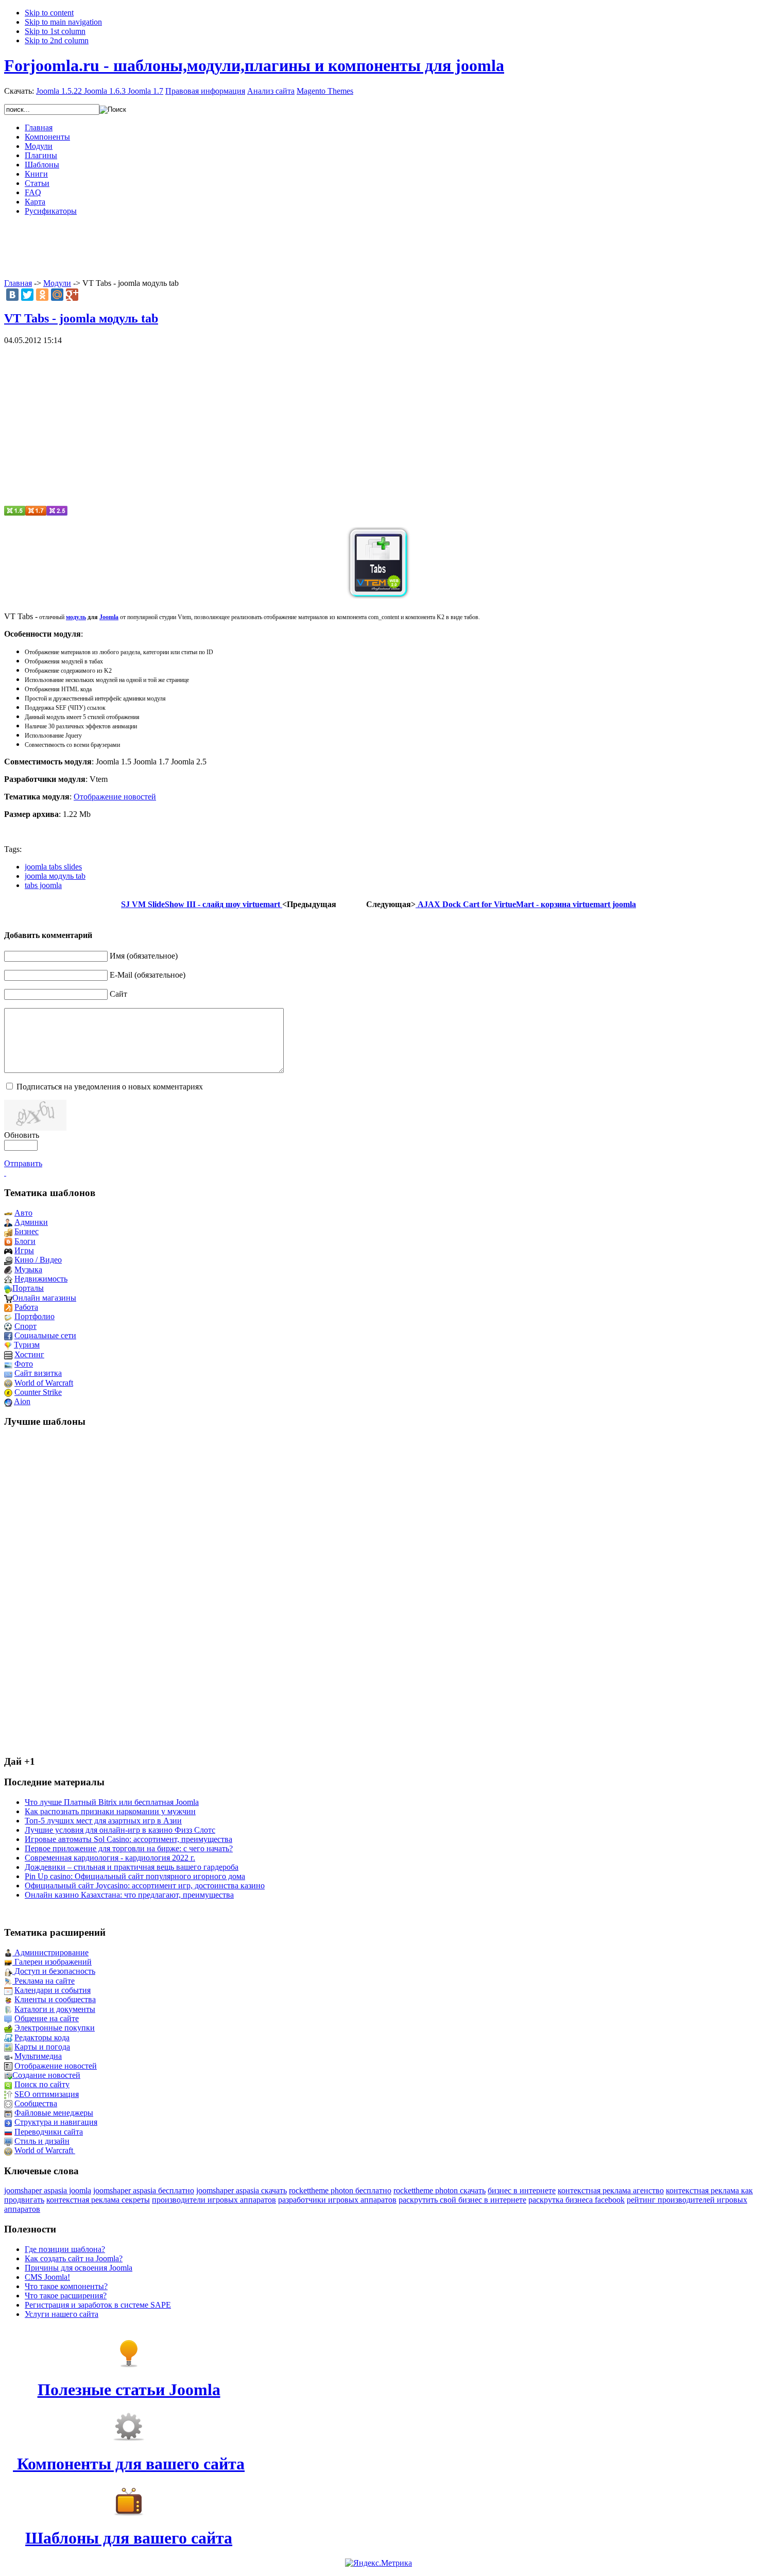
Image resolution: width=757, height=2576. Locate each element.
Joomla (109, 617)
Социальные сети (45, 1335)
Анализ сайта (271, 91)
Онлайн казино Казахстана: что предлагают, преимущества (129, 1895)
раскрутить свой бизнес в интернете (462, 2200)
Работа (26, 1307)
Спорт (25, 1326)
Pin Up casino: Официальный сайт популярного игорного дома (135, 1876)
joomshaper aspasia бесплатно (144, 2190)
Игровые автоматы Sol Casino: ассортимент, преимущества (128, 1839)
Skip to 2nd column (57, 40)
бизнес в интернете (522, 2190)
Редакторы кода (42, 2037)
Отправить (23, 1163)
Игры (24, 1250)
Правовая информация (205, 91)
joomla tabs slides (53, 867)
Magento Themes (325, 91)
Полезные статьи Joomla (129, 2390)
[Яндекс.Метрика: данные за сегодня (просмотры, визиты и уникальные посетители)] (378, 2563)
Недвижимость (41, 1279)
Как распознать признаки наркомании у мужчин (110, 1811)
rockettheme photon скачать (440, 2190)
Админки (31, 1222)
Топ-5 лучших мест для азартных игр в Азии (103, 1821)
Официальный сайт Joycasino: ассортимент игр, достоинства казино (145, 1886)
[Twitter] (27, 295)
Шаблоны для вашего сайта (129, 2538)
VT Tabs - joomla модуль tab (81, 318)
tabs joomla (43, 885)
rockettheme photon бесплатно (340, 2190)
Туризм (27, 1345)
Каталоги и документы (55, 2009)
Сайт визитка (38, 1373)
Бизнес (27, 1231)
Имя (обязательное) (144, 956)
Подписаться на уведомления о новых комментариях (110, 1087)
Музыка (28, 1269)
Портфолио (35, 1316)
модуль (76, 617)
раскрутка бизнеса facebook (577, 2200)
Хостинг (29, 1354)
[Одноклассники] (42, 295)
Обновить (22, 1135)
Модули (57, 283)
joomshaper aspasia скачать (242, 2190)
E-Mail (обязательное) (148, 975)
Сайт (118, 994)
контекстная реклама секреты (98, 2200)
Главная (18, 283)
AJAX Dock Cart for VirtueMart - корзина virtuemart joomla (526, 904)
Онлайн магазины (44, 1298)
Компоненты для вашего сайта (129, 2464)
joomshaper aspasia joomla (48, 2190)
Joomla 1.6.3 (105, 91)
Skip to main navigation (63, 22)
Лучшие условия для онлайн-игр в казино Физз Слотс (120, 1830)
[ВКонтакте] (12, 295)
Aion (22, 1401)
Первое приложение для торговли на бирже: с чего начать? (129, 1848)
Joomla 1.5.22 (59, 91)
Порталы (28, 1288)
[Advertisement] (378, 247)
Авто (23, 1213)
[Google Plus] (72, 295)
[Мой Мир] (57, 295)
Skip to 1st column (55, 31)
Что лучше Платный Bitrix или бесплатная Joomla (112, 1802)
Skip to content (49, 13)
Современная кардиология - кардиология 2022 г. (110, 1858)
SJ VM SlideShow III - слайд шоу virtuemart (202, 904)
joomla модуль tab (55, 876)
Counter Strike (38, 1392)
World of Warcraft (44, 1383)
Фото (24, 1364)
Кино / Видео (38, 1260)
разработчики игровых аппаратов (337, 2200)
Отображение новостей (115, 797)
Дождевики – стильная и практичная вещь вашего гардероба (132, 1867)
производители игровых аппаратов (214, 2200)
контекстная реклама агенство (611, 2190)
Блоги (25, 1241)
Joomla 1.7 (145, 91)
